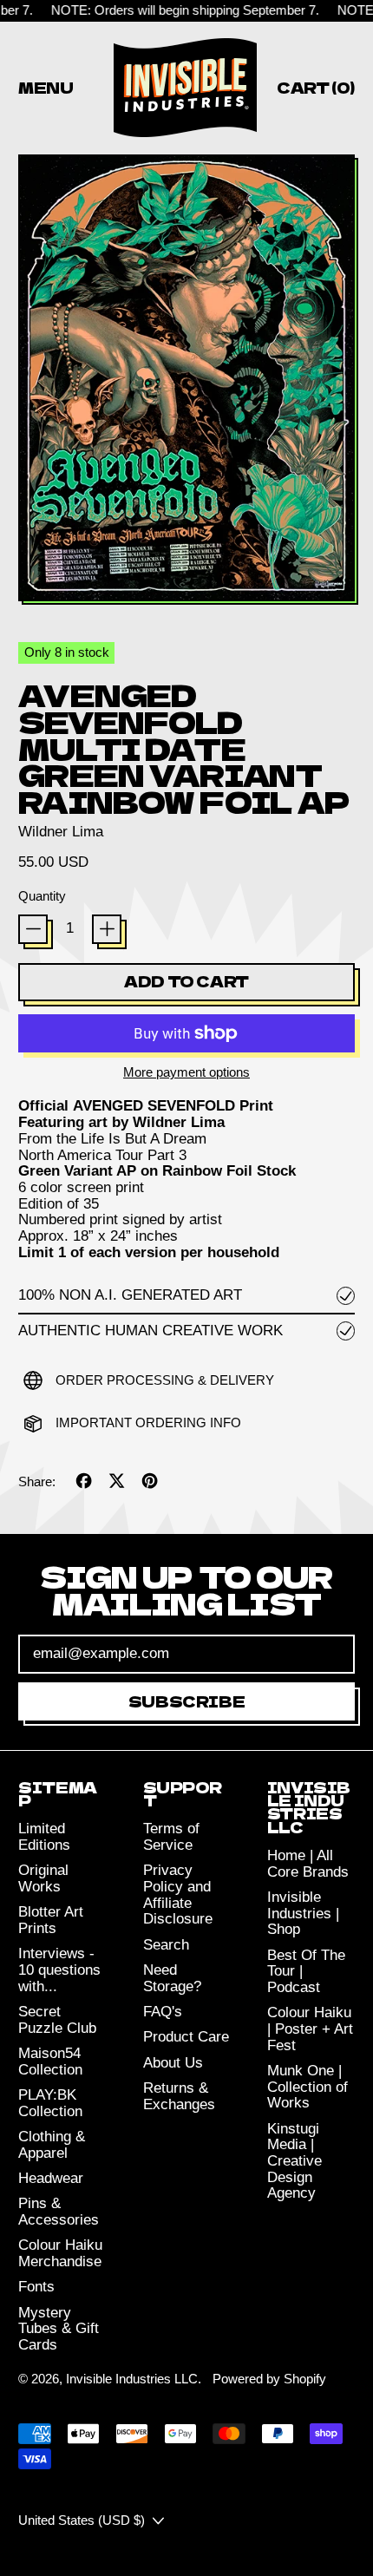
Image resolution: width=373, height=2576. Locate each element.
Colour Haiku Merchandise (60, 2253)
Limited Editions (44, 1837)
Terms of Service (171, 1837)
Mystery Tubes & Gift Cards (59, 2329)
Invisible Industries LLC (132, 2379)
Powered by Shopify (269, 2379)
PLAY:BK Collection (50, 2103)
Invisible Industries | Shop (303, 1913)
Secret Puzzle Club (57, 2020)
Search (166, 1945)
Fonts (36, 2287)
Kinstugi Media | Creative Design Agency (294, 2161)
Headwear (51, 2178)
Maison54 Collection (50, 2061)
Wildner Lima (61, 832)
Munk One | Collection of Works (308, 2087)
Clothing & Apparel (52, 2145)
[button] (186, 380)
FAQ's (163, 2012)
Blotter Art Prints (51, 1920)
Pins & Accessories (59, 2212)
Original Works (43, 1878)
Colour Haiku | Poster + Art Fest (310, 2029)
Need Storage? (172, 1978)
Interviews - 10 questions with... (59, 1970)
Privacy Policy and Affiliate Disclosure (178, 1894)
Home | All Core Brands (308, 1864)
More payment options (186, 1072)
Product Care (186, 2037)
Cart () (315, 90)
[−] (33, 929)
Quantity (42, 896)
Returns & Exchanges (179, 2096)
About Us (173, 2063)
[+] (107, 929)
